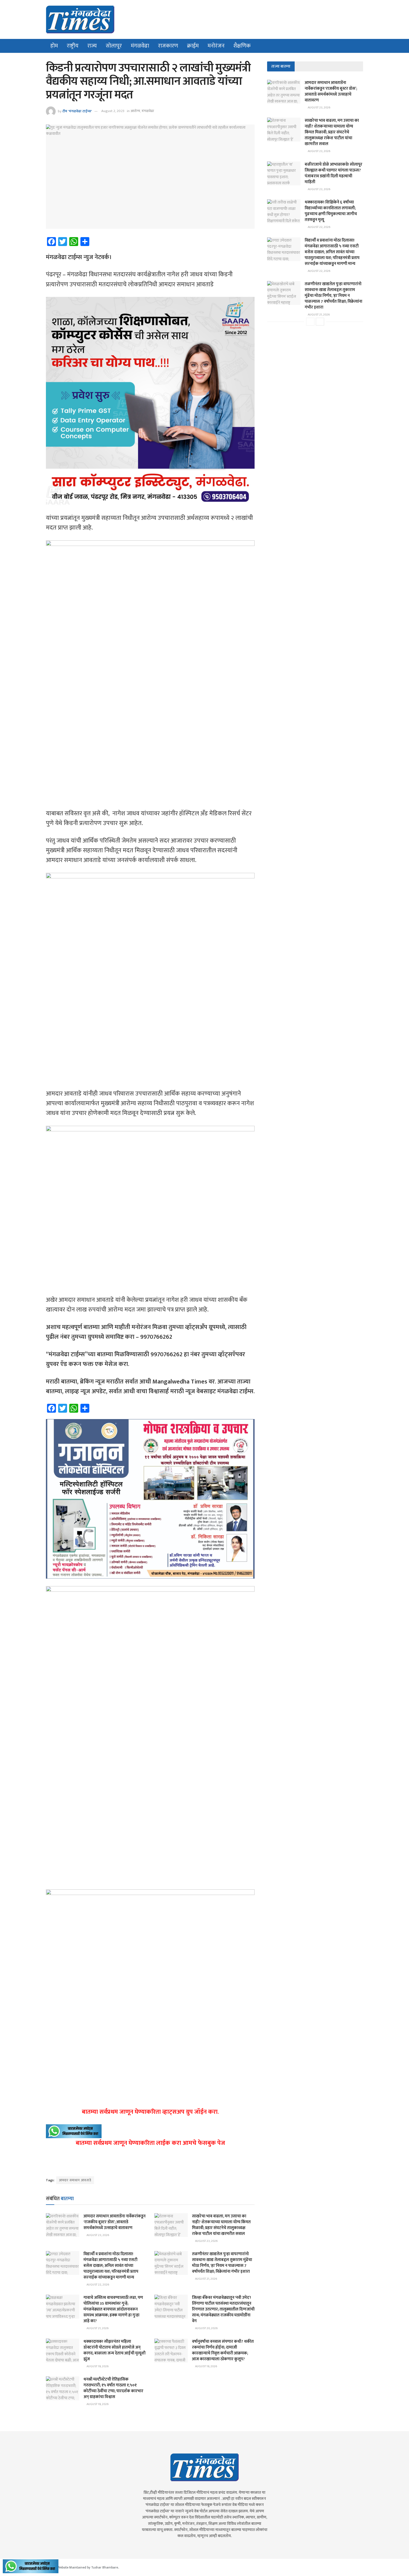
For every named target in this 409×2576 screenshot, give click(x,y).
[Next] (320, 322)
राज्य (92, 46)
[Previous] (310, 322)
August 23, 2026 (98, 2235)
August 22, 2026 (98, 2285)
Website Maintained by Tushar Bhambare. (88, 2567)
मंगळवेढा (140, 46)
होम (54, 46)
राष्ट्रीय (73, 46)
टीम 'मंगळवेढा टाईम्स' (77, 111)
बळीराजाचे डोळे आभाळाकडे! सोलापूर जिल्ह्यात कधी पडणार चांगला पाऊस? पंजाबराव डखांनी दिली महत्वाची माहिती (333, 173)
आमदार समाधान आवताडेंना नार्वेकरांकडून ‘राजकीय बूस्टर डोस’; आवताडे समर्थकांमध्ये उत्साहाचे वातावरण (114, 2222)
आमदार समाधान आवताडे (75, 2180)
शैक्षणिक (242, 46)
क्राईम (193, 46)
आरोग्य (135, 111)
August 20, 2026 (206, 2328)
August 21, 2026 (206, 2279)
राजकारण (168, 46)
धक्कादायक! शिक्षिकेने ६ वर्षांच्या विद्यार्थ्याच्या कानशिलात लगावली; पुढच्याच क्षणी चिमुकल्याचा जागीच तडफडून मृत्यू (331, 211)
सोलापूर (114, 46)
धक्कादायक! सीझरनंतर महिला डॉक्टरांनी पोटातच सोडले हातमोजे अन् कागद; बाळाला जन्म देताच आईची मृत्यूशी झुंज (114, 2350)
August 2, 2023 (113, 111)
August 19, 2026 (97, 2366)
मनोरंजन (216, 46)
